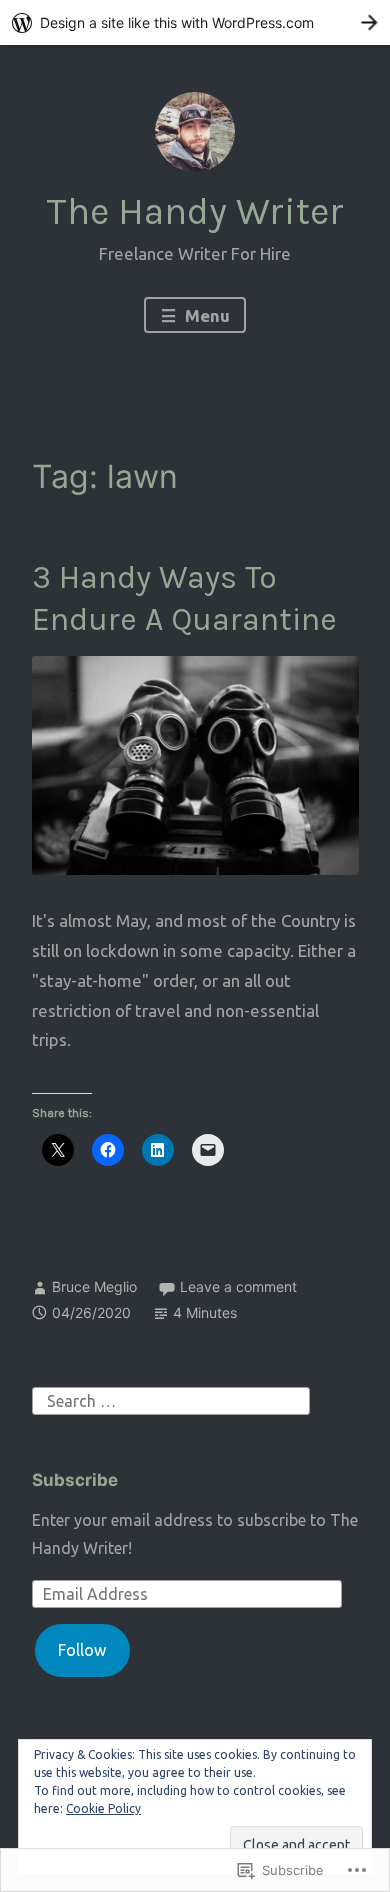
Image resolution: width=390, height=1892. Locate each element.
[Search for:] (171, 1399)
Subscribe (75, 1480)
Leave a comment (238, 1286)
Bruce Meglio (94, 1286)
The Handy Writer (195, 211)
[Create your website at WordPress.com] (195, 22)
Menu (205, 315)
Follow (82, 1650)
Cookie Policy (103, 1808)
